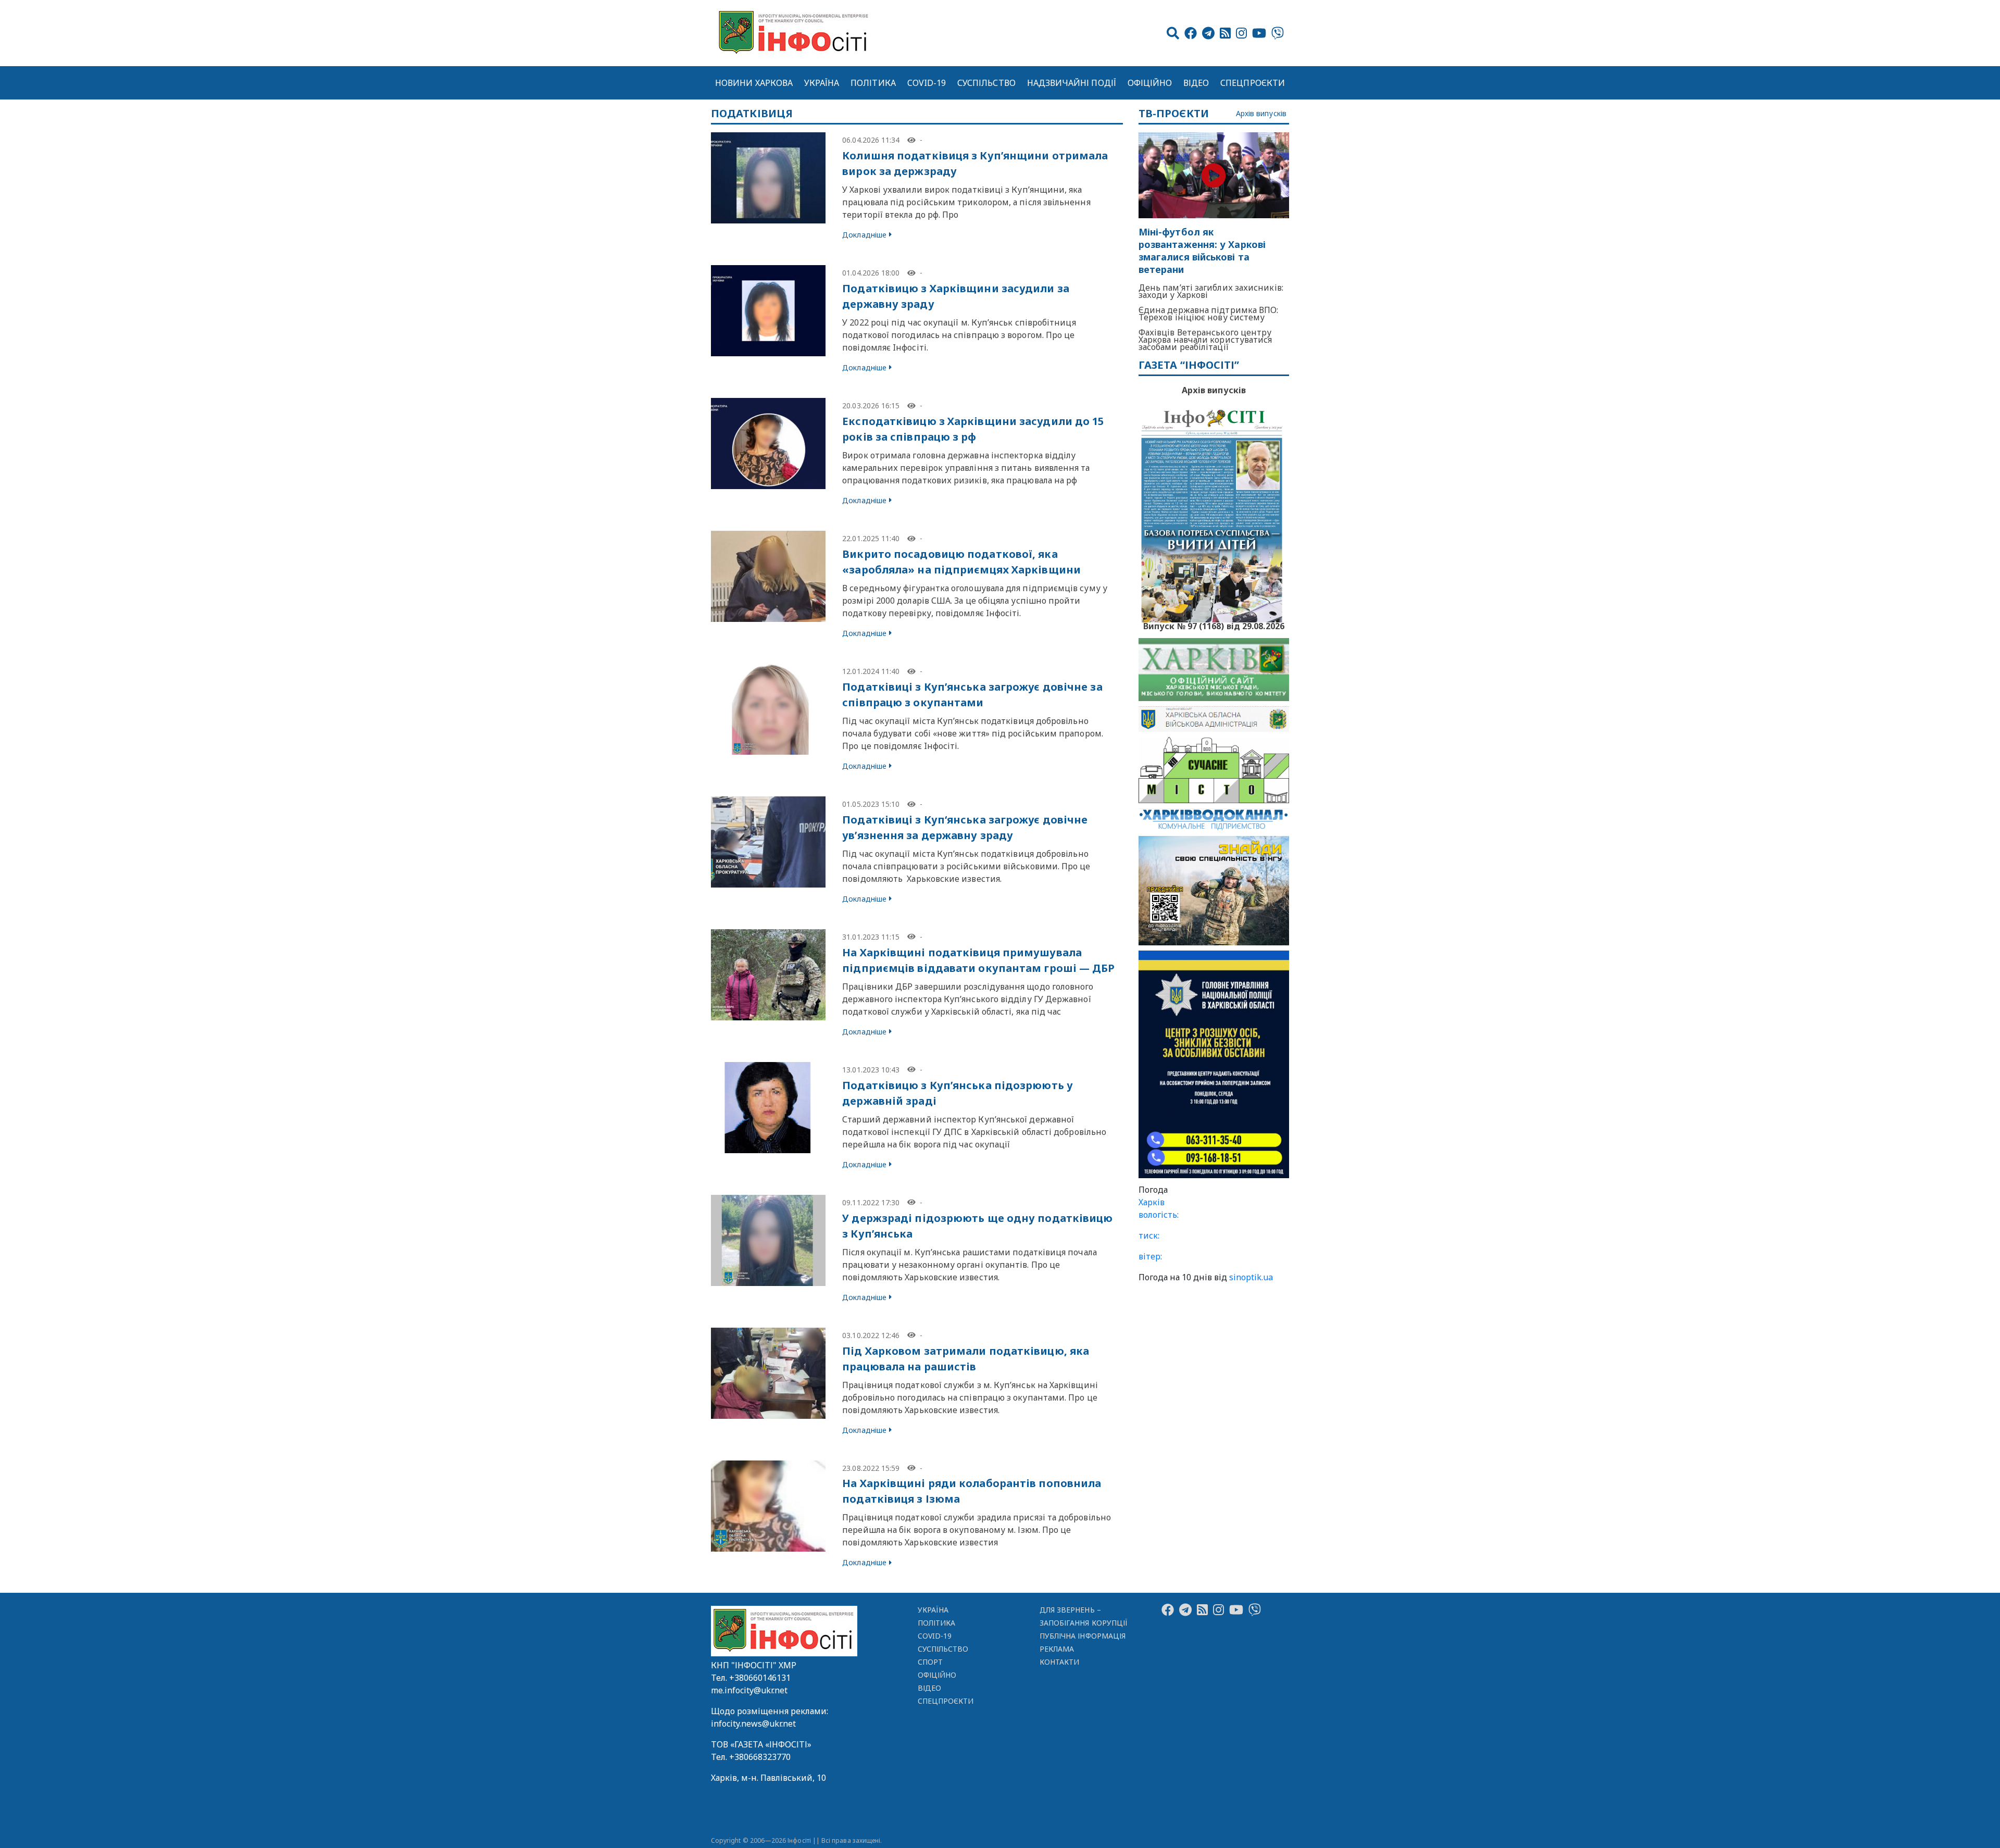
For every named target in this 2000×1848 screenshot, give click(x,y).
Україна (822, 83)
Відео (1196, 83)
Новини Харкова (754, 83)
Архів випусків (1261, 114)
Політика (873, 83)
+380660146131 (760, 1678)
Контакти (1060, 1662)
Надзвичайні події (1072, 83)
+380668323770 (760, 1757)
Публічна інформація (1083, 1636)
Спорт (930, 1662)
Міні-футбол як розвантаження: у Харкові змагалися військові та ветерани (1202, 251)
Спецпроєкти (1253, 83)
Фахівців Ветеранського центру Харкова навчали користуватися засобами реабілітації (1205, 340)
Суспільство (986, 83)
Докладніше (864, 235)
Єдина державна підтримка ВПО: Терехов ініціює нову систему (1209, 314)
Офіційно (1150, 83)
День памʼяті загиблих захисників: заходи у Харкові (1211, 291)
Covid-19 (927, 83)
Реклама (1057, 1649)
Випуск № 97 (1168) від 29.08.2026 (1214, 625)
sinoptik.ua (1251, 1277)
